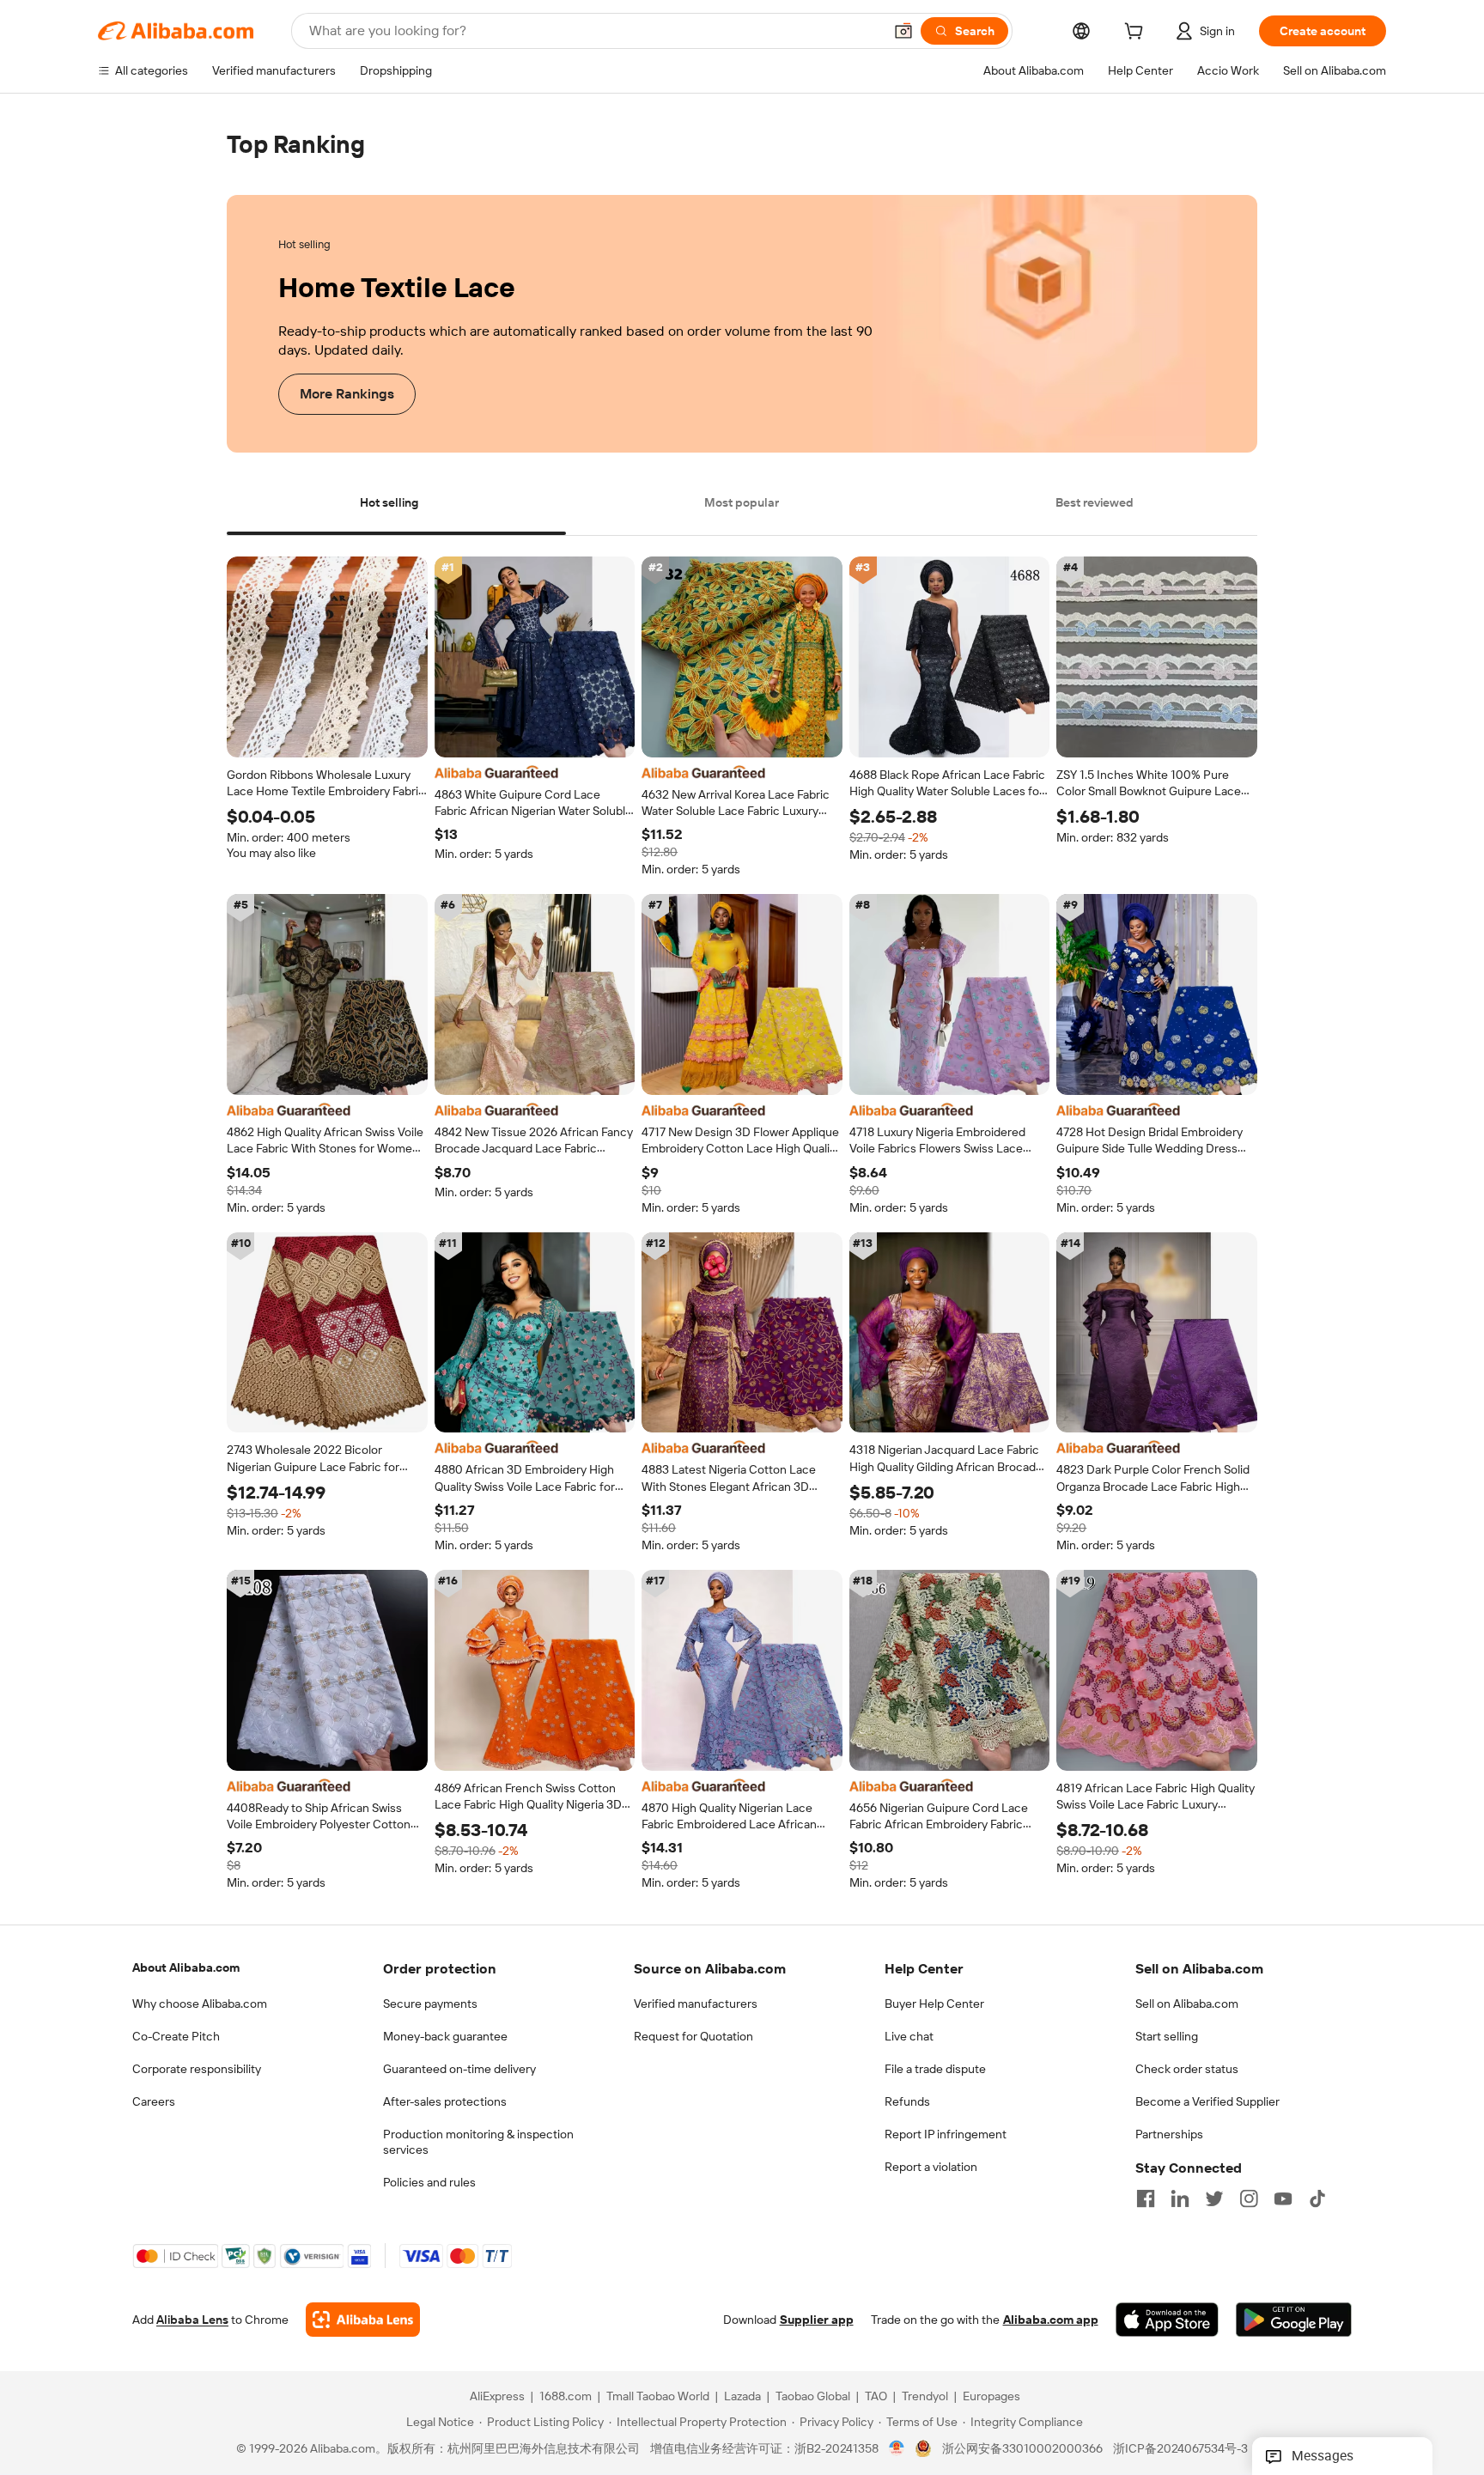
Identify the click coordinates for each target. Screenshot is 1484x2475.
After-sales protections (445, 2101)
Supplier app (817, 2320)
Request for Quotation (693, 2036)
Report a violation (931, 2167)
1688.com (566, 2397)
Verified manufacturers (696, 2004)
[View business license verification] (897, 2449)
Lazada (742, 2397)
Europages (991, 2397)
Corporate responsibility (197, 2069)
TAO (876, 2397)
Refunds (907, 2101)
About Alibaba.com (186, 1967)
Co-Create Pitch (176, 2036)
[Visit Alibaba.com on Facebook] (1146, 2198)
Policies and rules (429, 2182)
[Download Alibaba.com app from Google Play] (1294, 2320)
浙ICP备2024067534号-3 (1180, 2449)
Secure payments (430, 2004)
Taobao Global (813, 2397)
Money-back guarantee (445, 2036)
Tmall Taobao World (658, 2397)
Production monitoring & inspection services (478, 2142)
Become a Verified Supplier (1207, 2101)
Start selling (1167, 2036)
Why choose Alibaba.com (200, 2004)
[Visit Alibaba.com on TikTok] (1317, 2198)
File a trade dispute (935, 2069)
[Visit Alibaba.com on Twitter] (1214, 2198)
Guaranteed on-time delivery (459, 2069)
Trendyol (925, 2397)
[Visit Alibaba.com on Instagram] (1249, 2198)
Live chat (909, 2036)
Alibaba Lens (192, 2320)
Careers (154, 2101)
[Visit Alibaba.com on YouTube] (1283, 2198)
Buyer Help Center (934, 2004)
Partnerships (1169, 2134)
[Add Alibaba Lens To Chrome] (363, 2320)
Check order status (1187, 2069)
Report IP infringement (946, 2134)
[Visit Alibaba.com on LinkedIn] (1180, 2198)
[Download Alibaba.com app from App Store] (1167, 2320)
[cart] (1137, 33)
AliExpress (497, 2397)
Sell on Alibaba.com (1187, 2004)
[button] (903, 31)
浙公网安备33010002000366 (1022, 2449)
